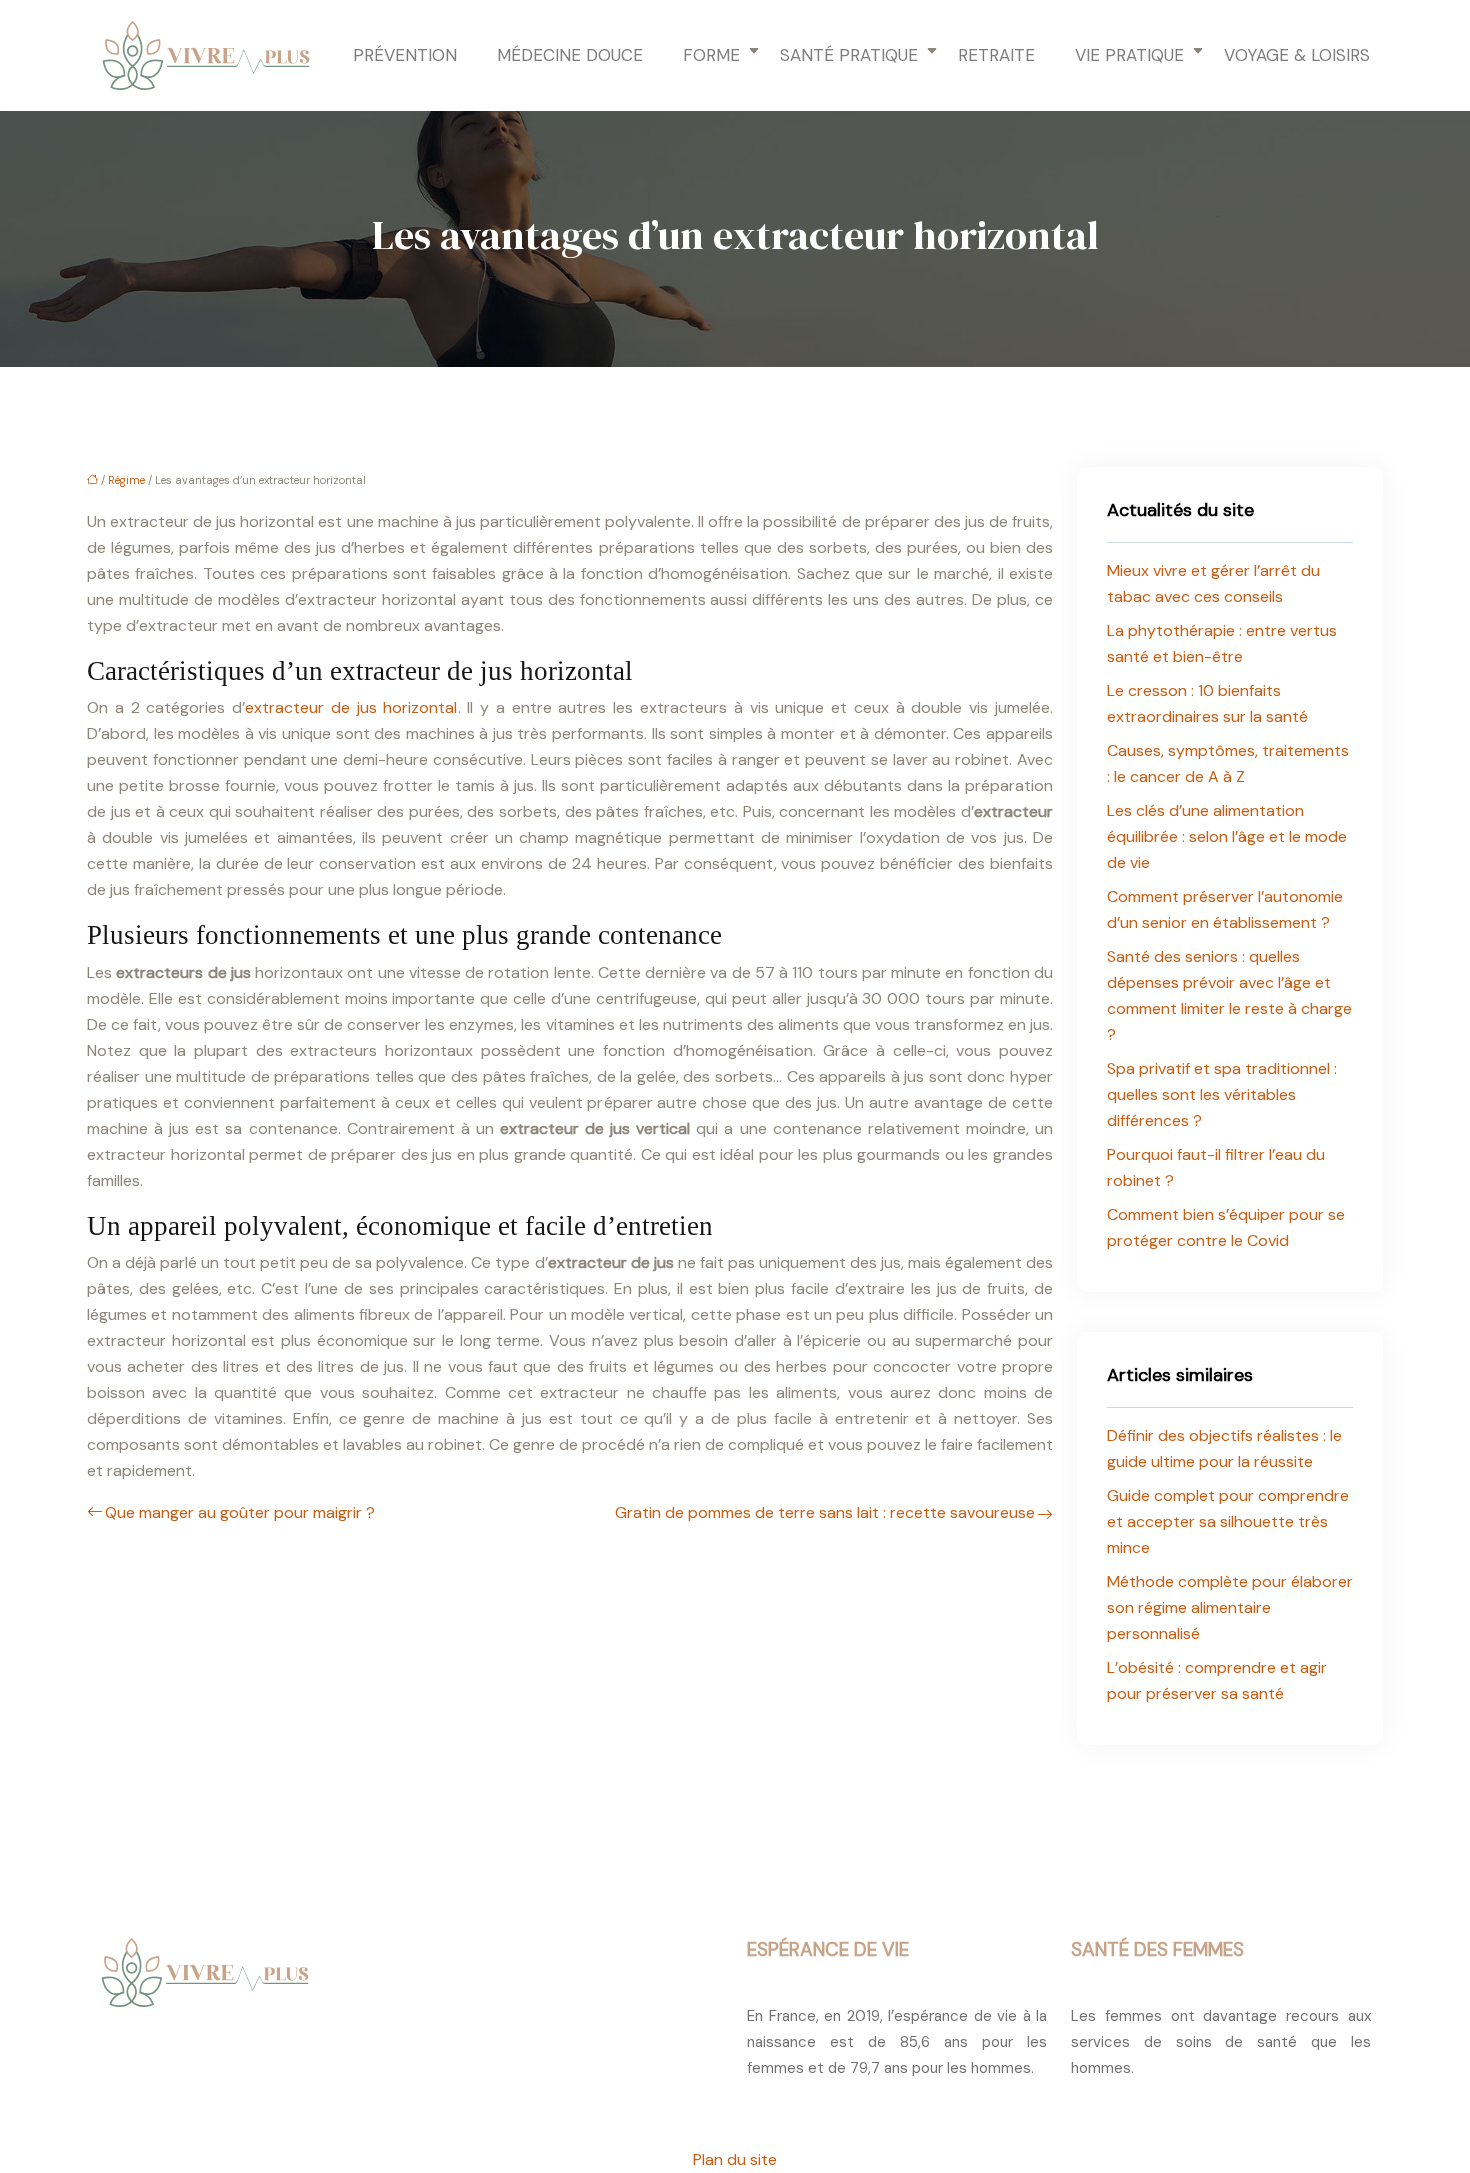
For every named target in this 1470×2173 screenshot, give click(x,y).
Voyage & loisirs (1297, 55)
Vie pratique (1129, 55)
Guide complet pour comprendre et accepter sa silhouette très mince (1228, 1521)
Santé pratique (849, 55)
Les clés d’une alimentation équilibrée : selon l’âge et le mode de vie (1227, 836)
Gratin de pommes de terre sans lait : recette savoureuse (825, 1512)
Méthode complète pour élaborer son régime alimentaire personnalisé (1230, 1607)
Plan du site (735, 2159)
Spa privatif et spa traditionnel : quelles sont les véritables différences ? (1222, 1094)
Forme (711, 55)
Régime (126, 480)
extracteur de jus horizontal (351, 707)
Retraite (996, 55)
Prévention (405, 55)
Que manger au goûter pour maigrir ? (240, 1512)
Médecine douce (570, 55)
